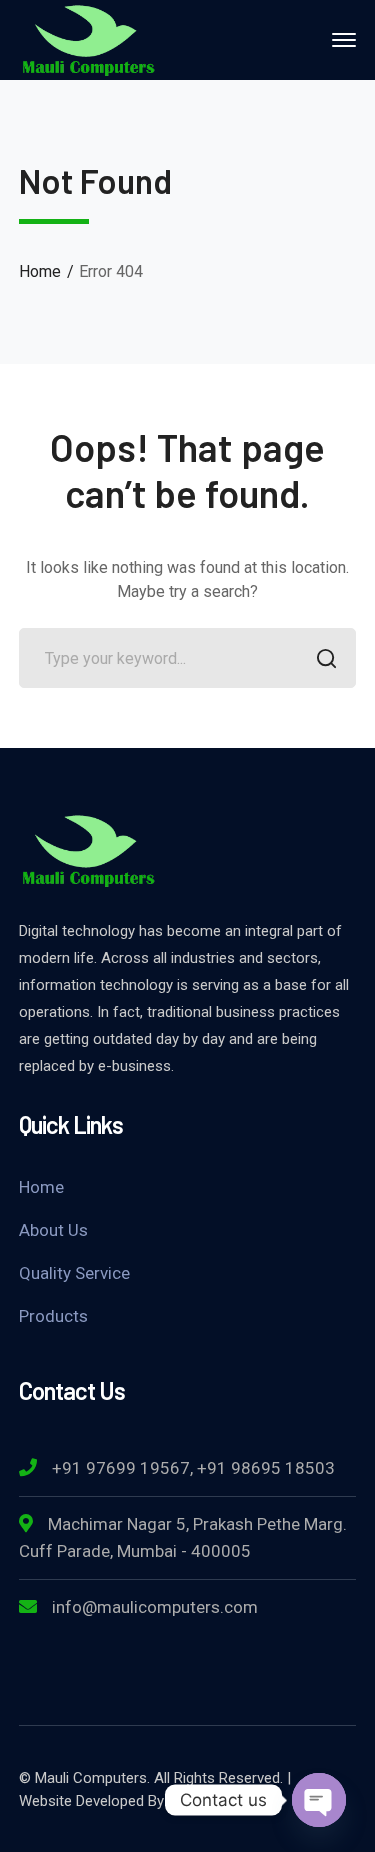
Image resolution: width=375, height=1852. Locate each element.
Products (53, 1316)
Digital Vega (206, 1801)
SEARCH (326, 658)
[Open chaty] (319, 1800)
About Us (53, 1230)
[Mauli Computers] (89, 38)
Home (40, 271)
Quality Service (74, 1273)
